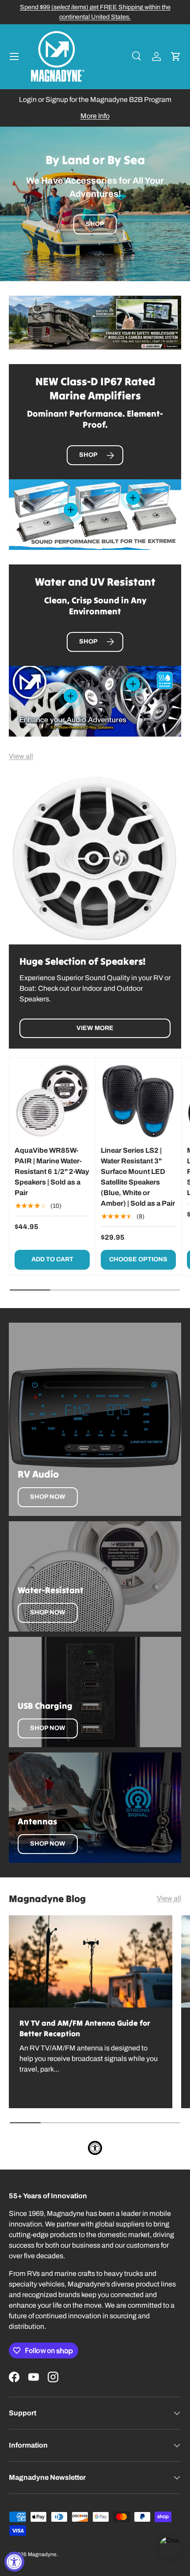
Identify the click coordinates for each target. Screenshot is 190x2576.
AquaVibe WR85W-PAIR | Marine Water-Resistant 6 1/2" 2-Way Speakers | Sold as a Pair (52, 1171)
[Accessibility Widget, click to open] (14, 2562)
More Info (95, 116)
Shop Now (48, 1497)
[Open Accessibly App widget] (95, 2148)
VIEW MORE (95, 1028)
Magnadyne (42, 2554)
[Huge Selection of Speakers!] (95, 858)
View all (21, 756)
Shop (95, 224)
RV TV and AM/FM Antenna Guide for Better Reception (85, 2028)
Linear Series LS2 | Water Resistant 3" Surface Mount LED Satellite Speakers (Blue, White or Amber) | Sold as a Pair (138, 1177)
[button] (176, 56)
